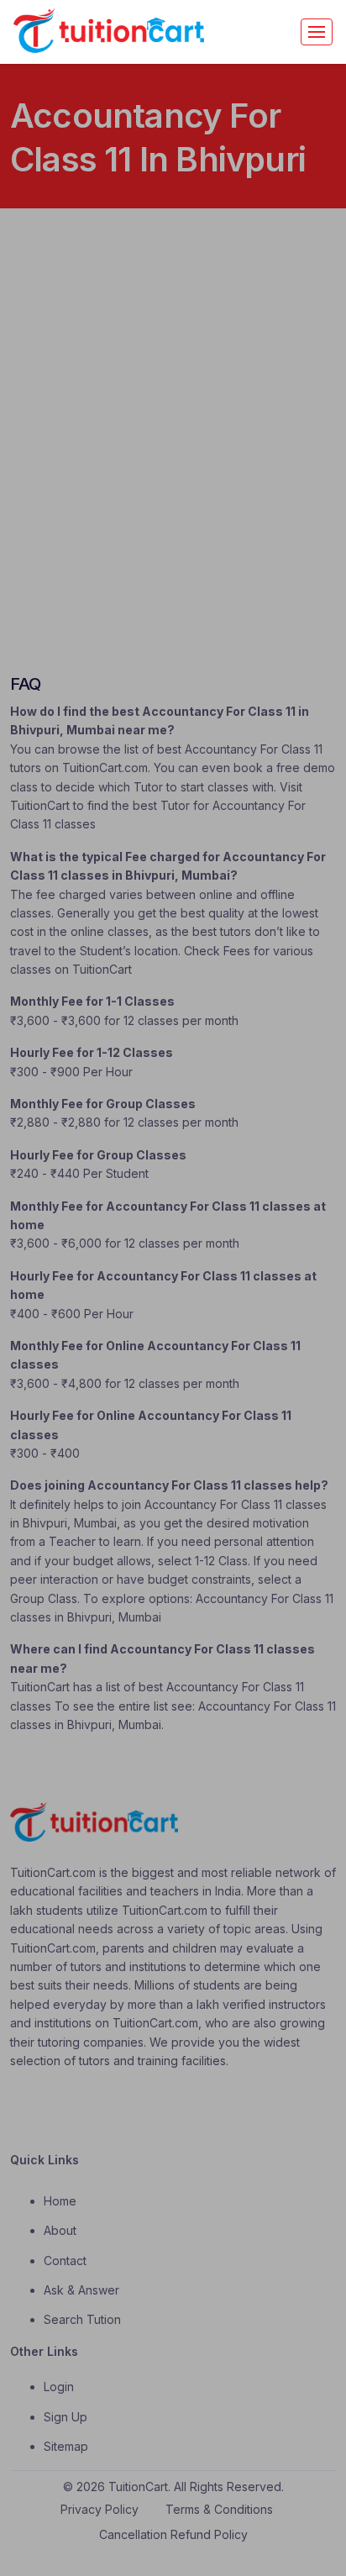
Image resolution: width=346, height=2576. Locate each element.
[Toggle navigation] (317, 32)
